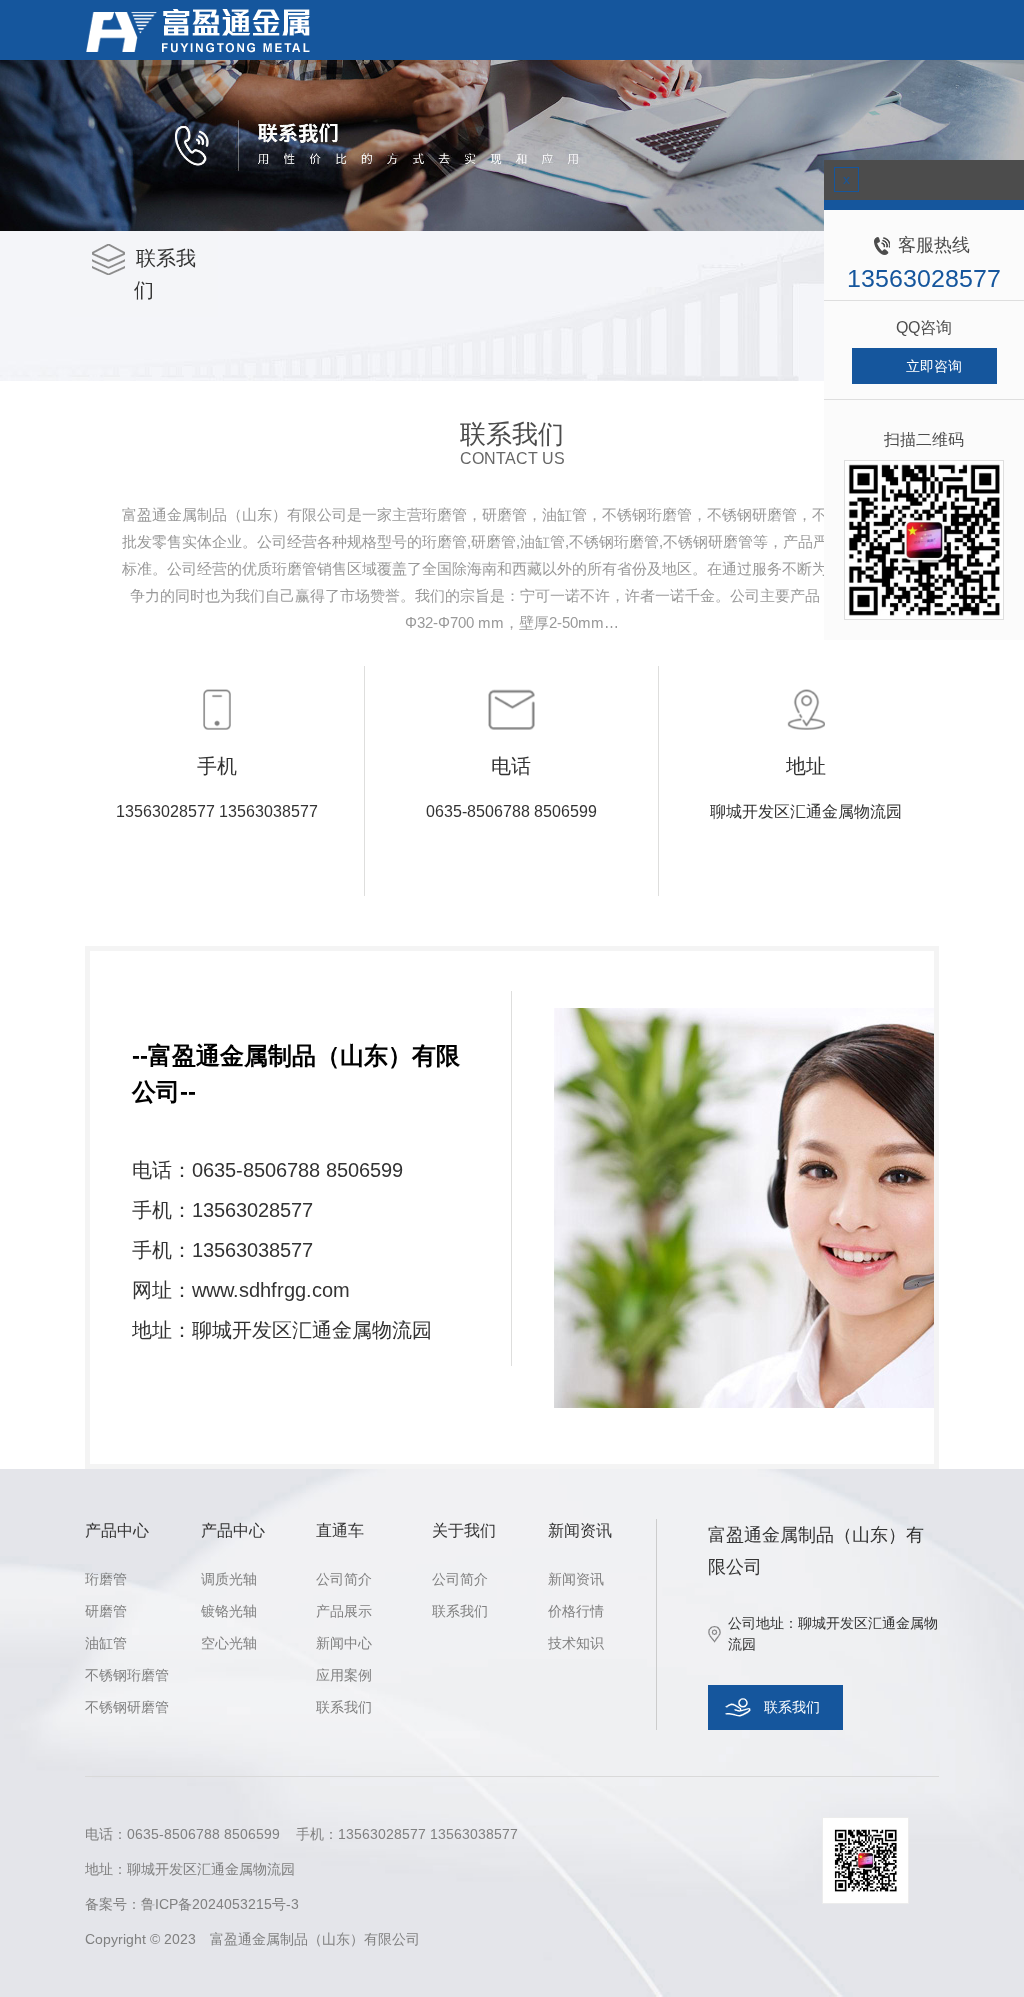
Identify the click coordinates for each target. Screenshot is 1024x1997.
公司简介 (344, 1579)
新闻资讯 (580, 1530)
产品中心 (117, 1530)
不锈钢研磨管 (127, 1707)
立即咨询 (934, 366)
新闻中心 (344, 1643)
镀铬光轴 (229, 1611)
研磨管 (106, 1611)
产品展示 (344, 1611)
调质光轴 (229, 1579)
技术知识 (576, 1643)
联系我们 (344, 1707)
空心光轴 (229, 1643)
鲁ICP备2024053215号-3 (220, 1904)
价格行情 (576, 1611)
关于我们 (464, 1530)
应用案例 (344, 1675)
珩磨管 (106, 1579)
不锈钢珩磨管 (127, 1675)
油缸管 (106, 1643)
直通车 (340, 1530)
